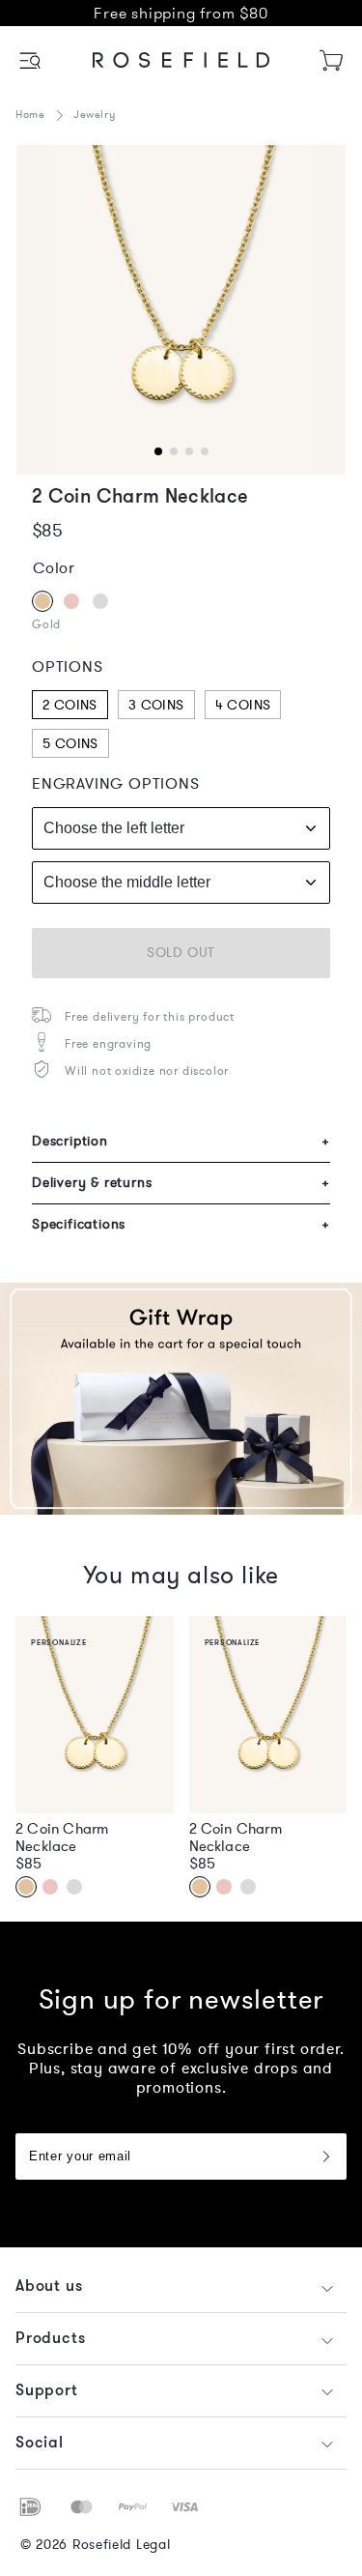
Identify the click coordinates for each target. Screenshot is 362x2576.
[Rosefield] (181, 60)
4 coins (243, 705)
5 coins (70, 744)
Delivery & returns (181, 1183)
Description (181, 1141)
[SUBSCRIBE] (325, 2156)
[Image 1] (181, 310)
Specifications (181, 1224)
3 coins (156, 705)
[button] (31, 60)
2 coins (70, 705)
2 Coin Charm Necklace (62, 1838)
